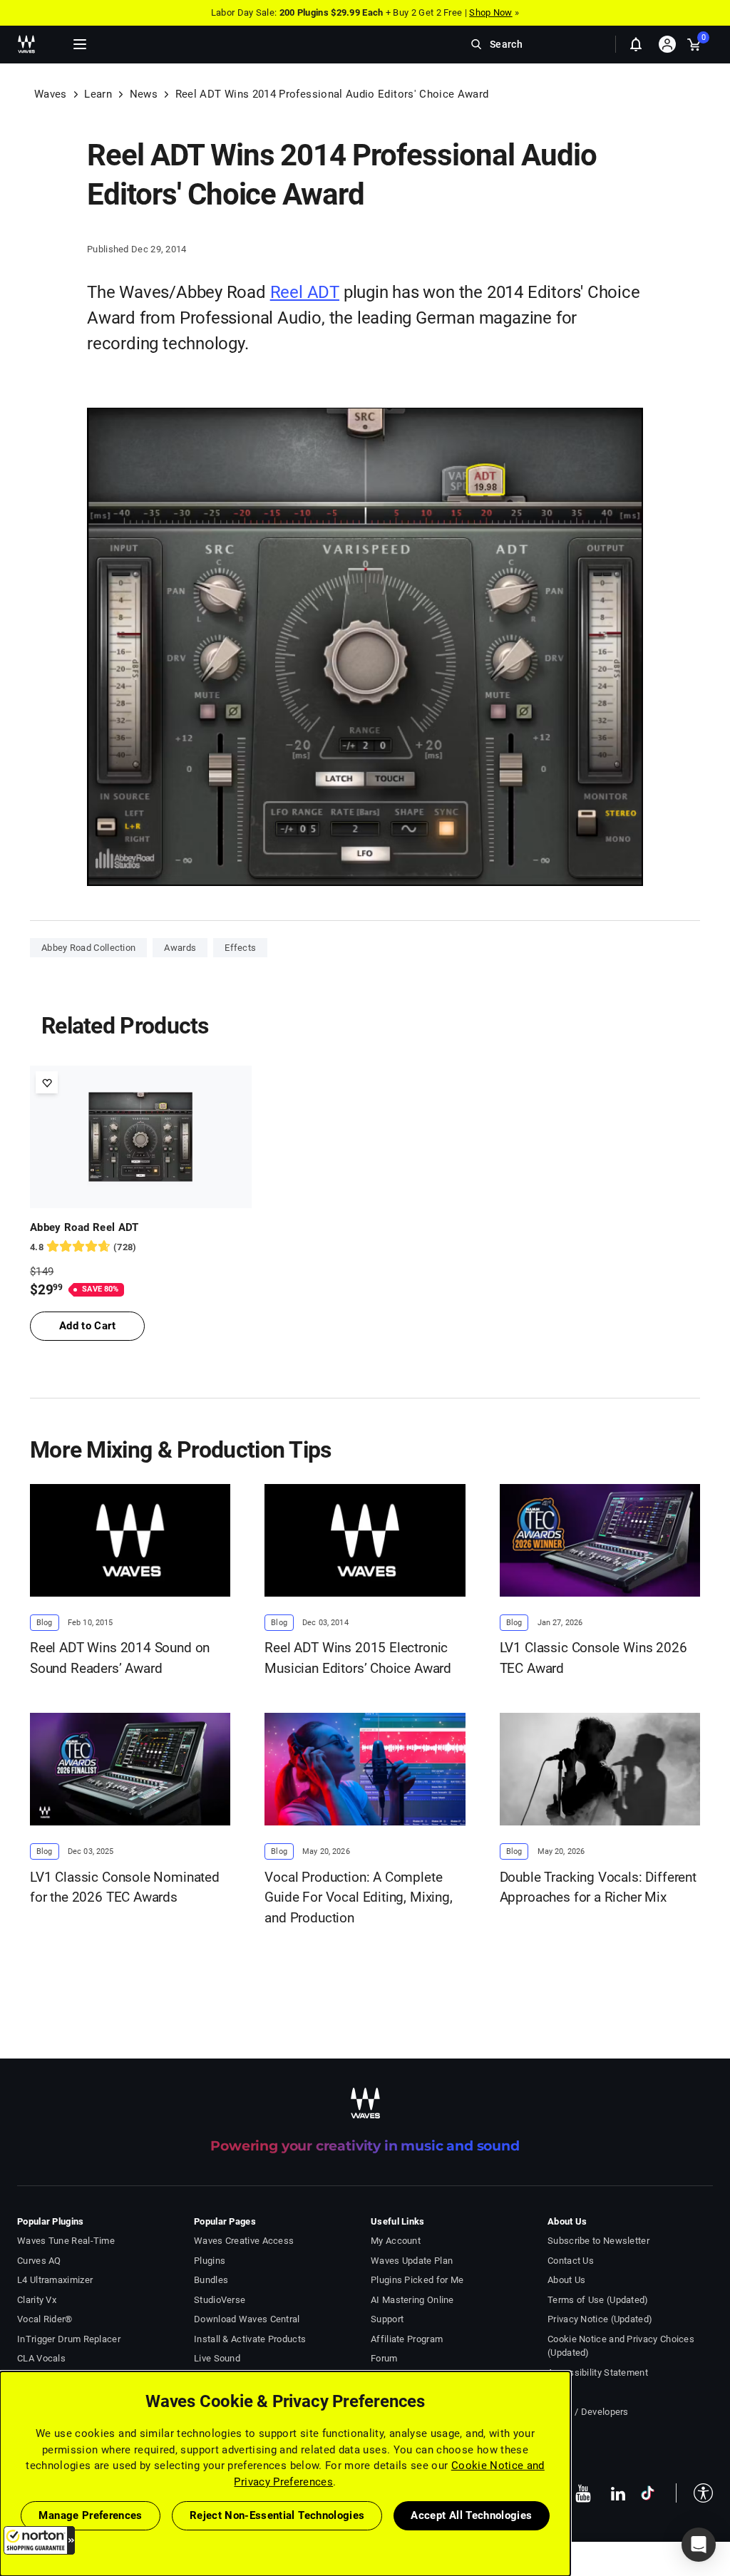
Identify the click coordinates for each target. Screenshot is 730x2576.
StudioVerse (220, 2300)
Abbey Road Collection (88, 948)
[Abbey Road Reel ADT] (141, 1137)
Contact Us (571, 2261)
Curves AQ (39, 2261)
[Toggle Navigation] (80, 44)
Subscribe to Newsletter (598, 2241)
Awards (180, 948)
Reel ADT (305, 292)
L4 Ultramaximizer (55, 2280)
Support (387, 2319)
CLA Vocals (41, 2358)
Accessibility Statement (598, 2373)
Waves (51, 94)
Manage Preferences (90, 2515)
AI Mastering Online (412, 2300)
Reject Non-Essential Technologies (277, 2515)
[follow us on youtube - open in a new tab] (583, 2493)
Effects (240, 948)
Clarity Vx (37, 2300)
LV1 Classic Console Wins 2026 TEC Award (593, 1658)
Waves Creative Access (244, 2241)
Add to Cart (87, 1326)
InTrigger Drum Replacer (69, 2339)
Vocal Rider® (45, 2319)
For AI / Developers (588, 2412)
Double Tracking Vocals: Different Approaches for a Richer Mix (598, 1887)
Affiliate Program (407, 2339)
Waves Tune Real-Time (66, 2241)
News (144, 94)
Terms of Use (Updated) (598, 2300)
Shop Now (490, 12)
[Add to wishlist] (47, 1082)
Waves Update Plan (412, 2261)
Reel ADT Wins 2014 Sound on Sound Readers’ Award (120, 1658)
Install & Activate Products (250, 2339)
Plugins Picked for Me (417, 2280)
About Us (566, 2280)
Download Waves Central (247, 2319)
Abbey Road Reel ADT (84, 1227)
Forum (384, 2358)
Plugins (210, 2261)
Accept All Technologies (471, 2515)
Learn (98, 94)
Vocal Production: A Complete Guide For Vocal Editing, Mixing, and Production (358, 1897)
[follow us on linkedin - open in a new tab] (618, 2493)
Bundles (211, 2280)
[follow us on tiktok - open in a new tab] (648, 2493)
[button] (39, 2540)
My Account (396, 2241)
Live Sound (217, 2358)
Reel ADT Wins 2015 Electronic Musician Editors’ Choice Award (358, 1658)
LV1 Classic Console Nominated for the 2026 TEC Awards (125, 1887)
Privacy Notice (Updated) (600, 2319)
